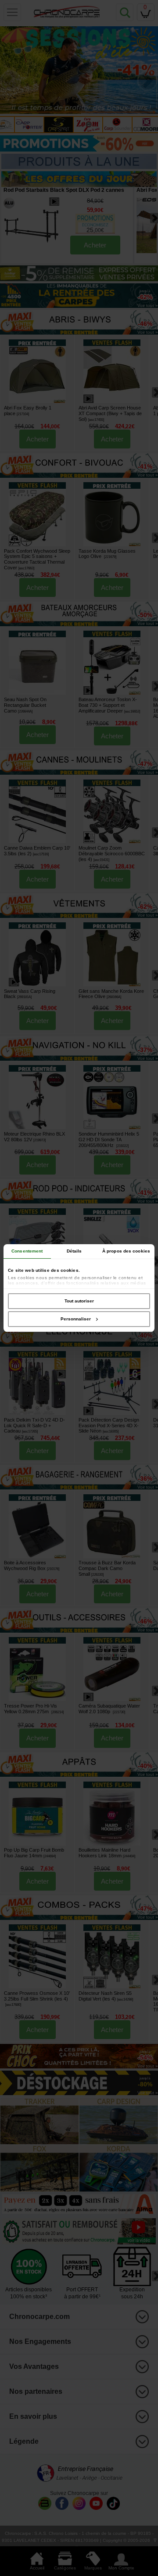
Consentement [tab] (27, 1251)
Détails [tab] (74, 1251)
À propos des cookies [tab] (126, 1251)
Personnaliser (76, 1319)
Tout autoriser (79, 1301)
